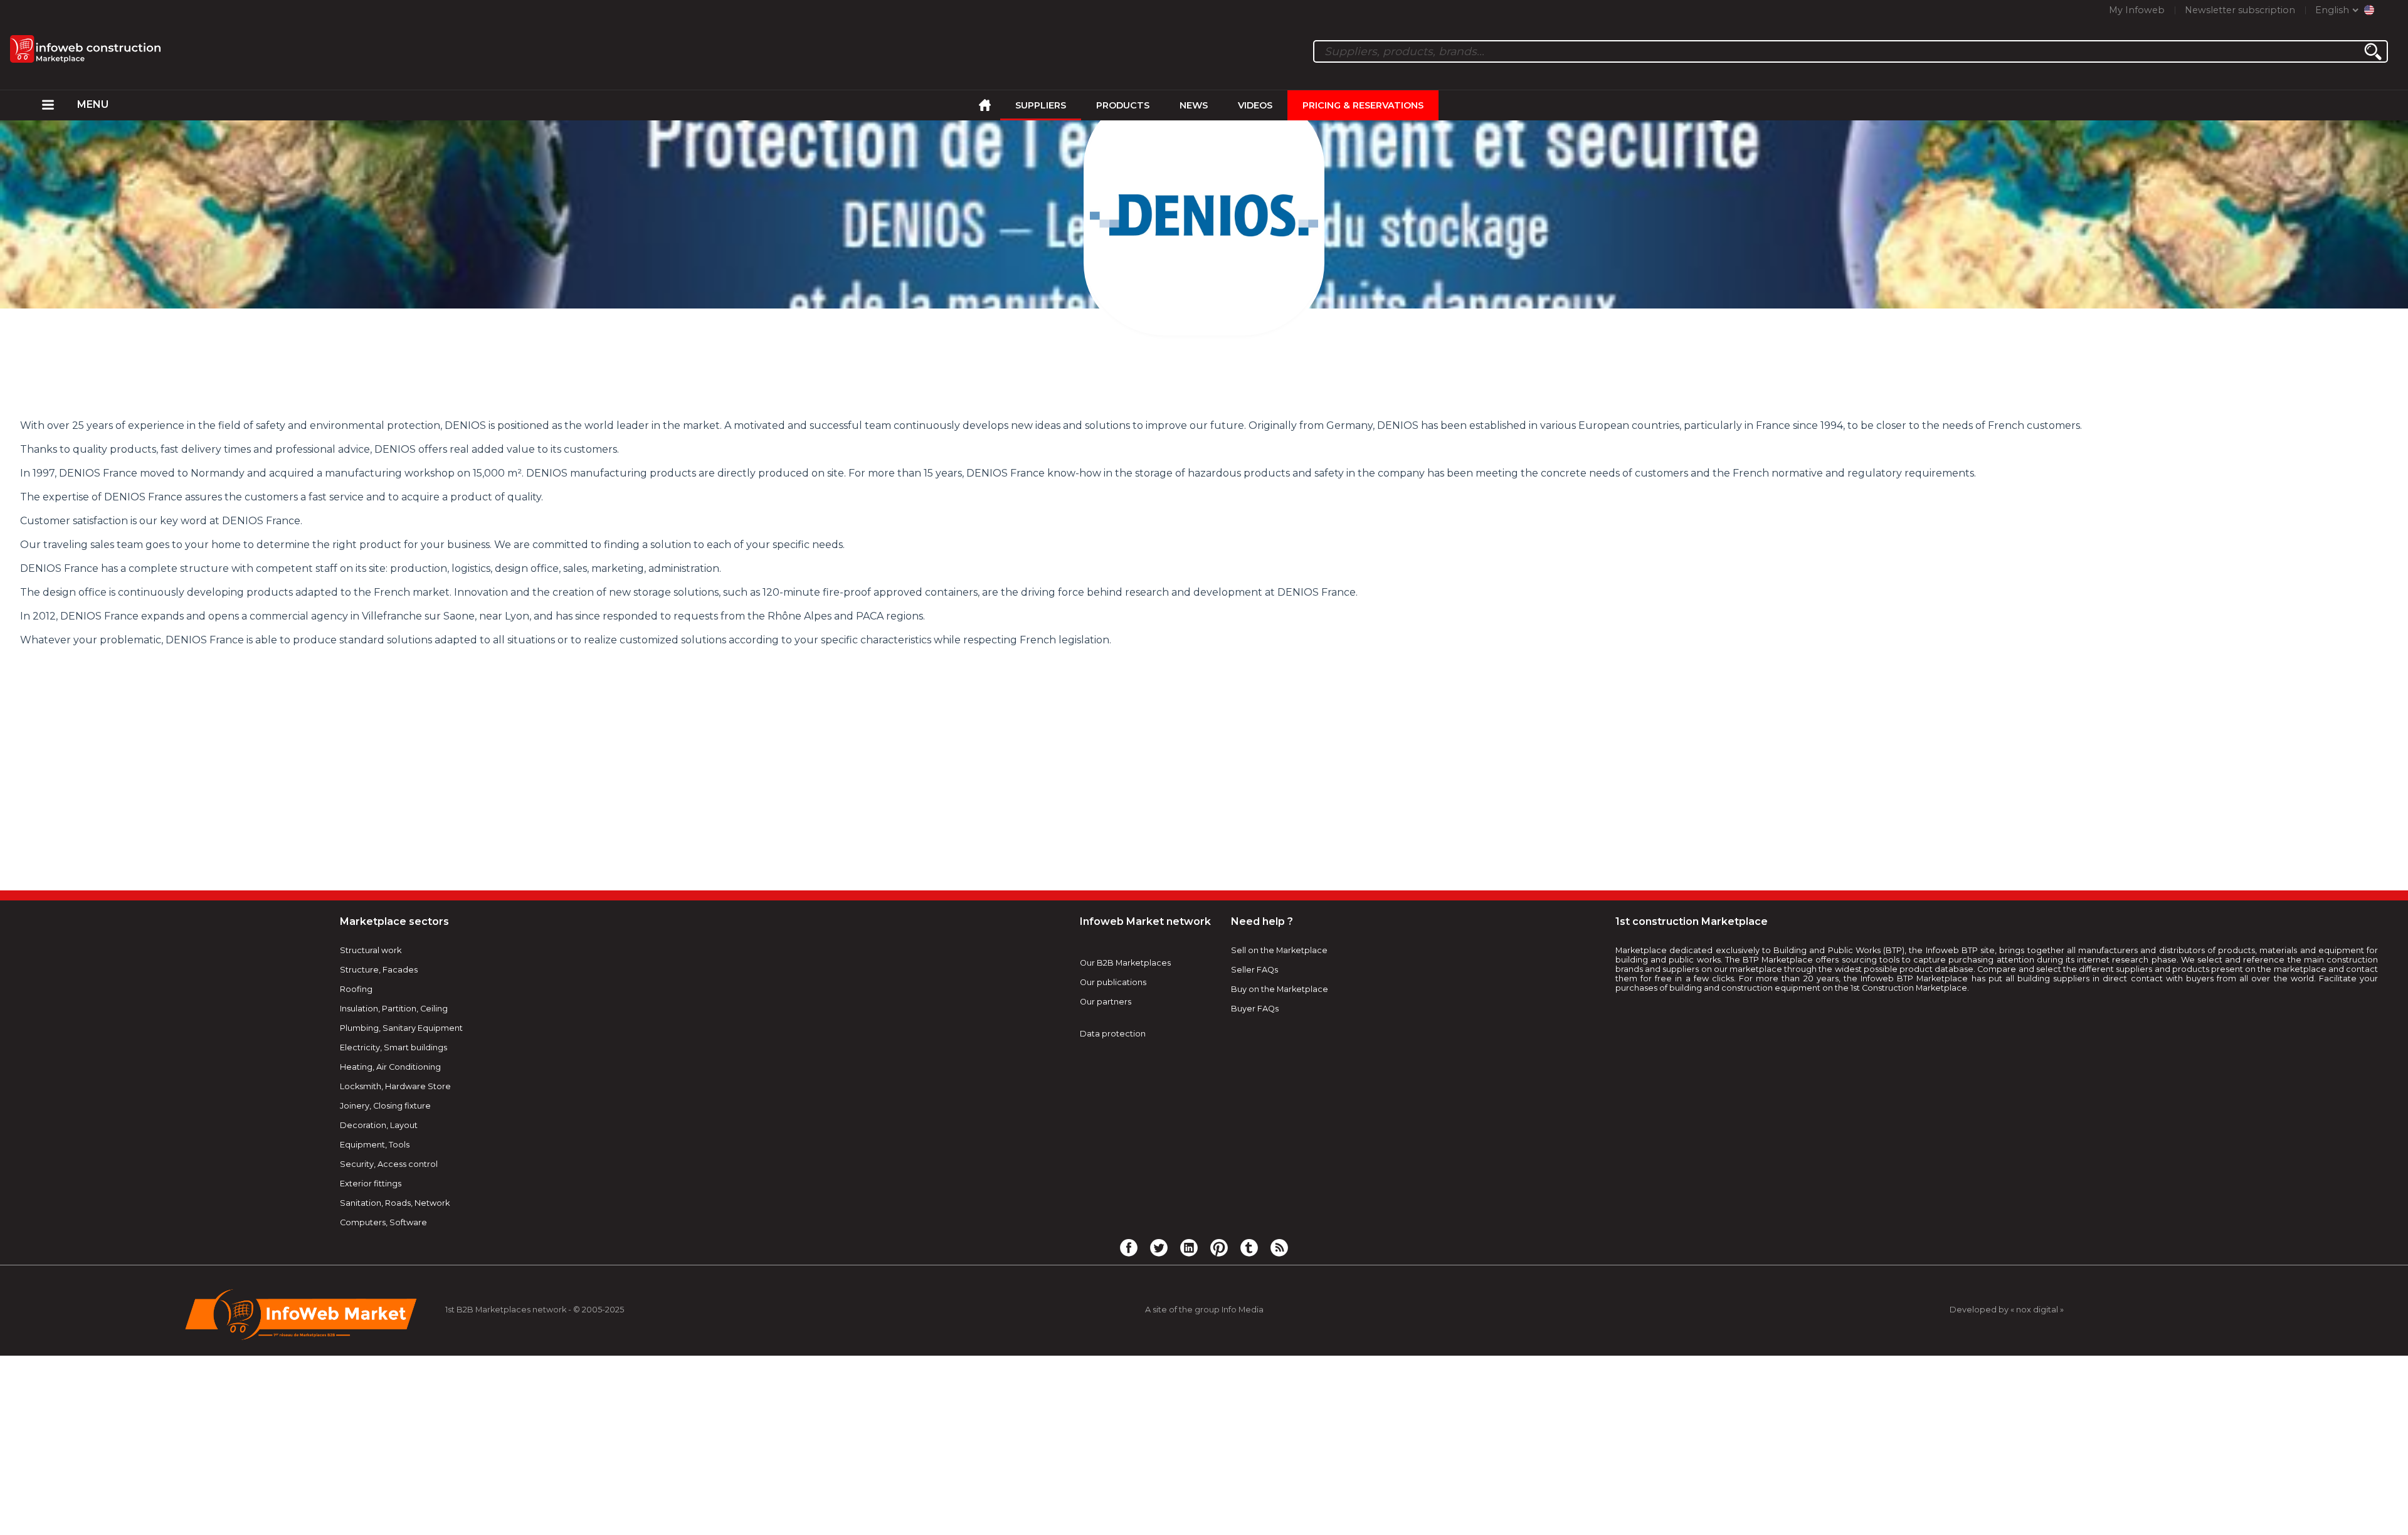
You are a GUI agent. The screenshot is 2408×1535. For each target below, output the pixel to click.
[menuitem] (48, 105)
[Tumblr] (1249, 1247)
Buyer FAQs (1255, 1009)
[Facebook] (1129, 1247)
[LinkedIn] (1189, 1247)
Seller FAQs (1254, 970)
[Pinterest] (1219, 1247)
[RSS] (1279, 1247)
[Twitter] (1159, 1247)
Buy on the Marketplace (1280, 989)
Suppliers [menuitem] (1041, 105)
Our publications (1113, 982)
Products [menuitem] (1123, 105)
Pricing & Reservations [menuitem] (1363, 105)
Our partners (1106, 1002)
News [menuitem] (1194, 105)
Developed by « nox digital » (2007, 1310)
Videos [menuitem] (1255, 105)
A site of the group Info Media (1204, 1310)
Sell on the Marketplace (1279, 950)
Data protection (1113, 1034)
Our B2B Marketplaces (1125, 963)
